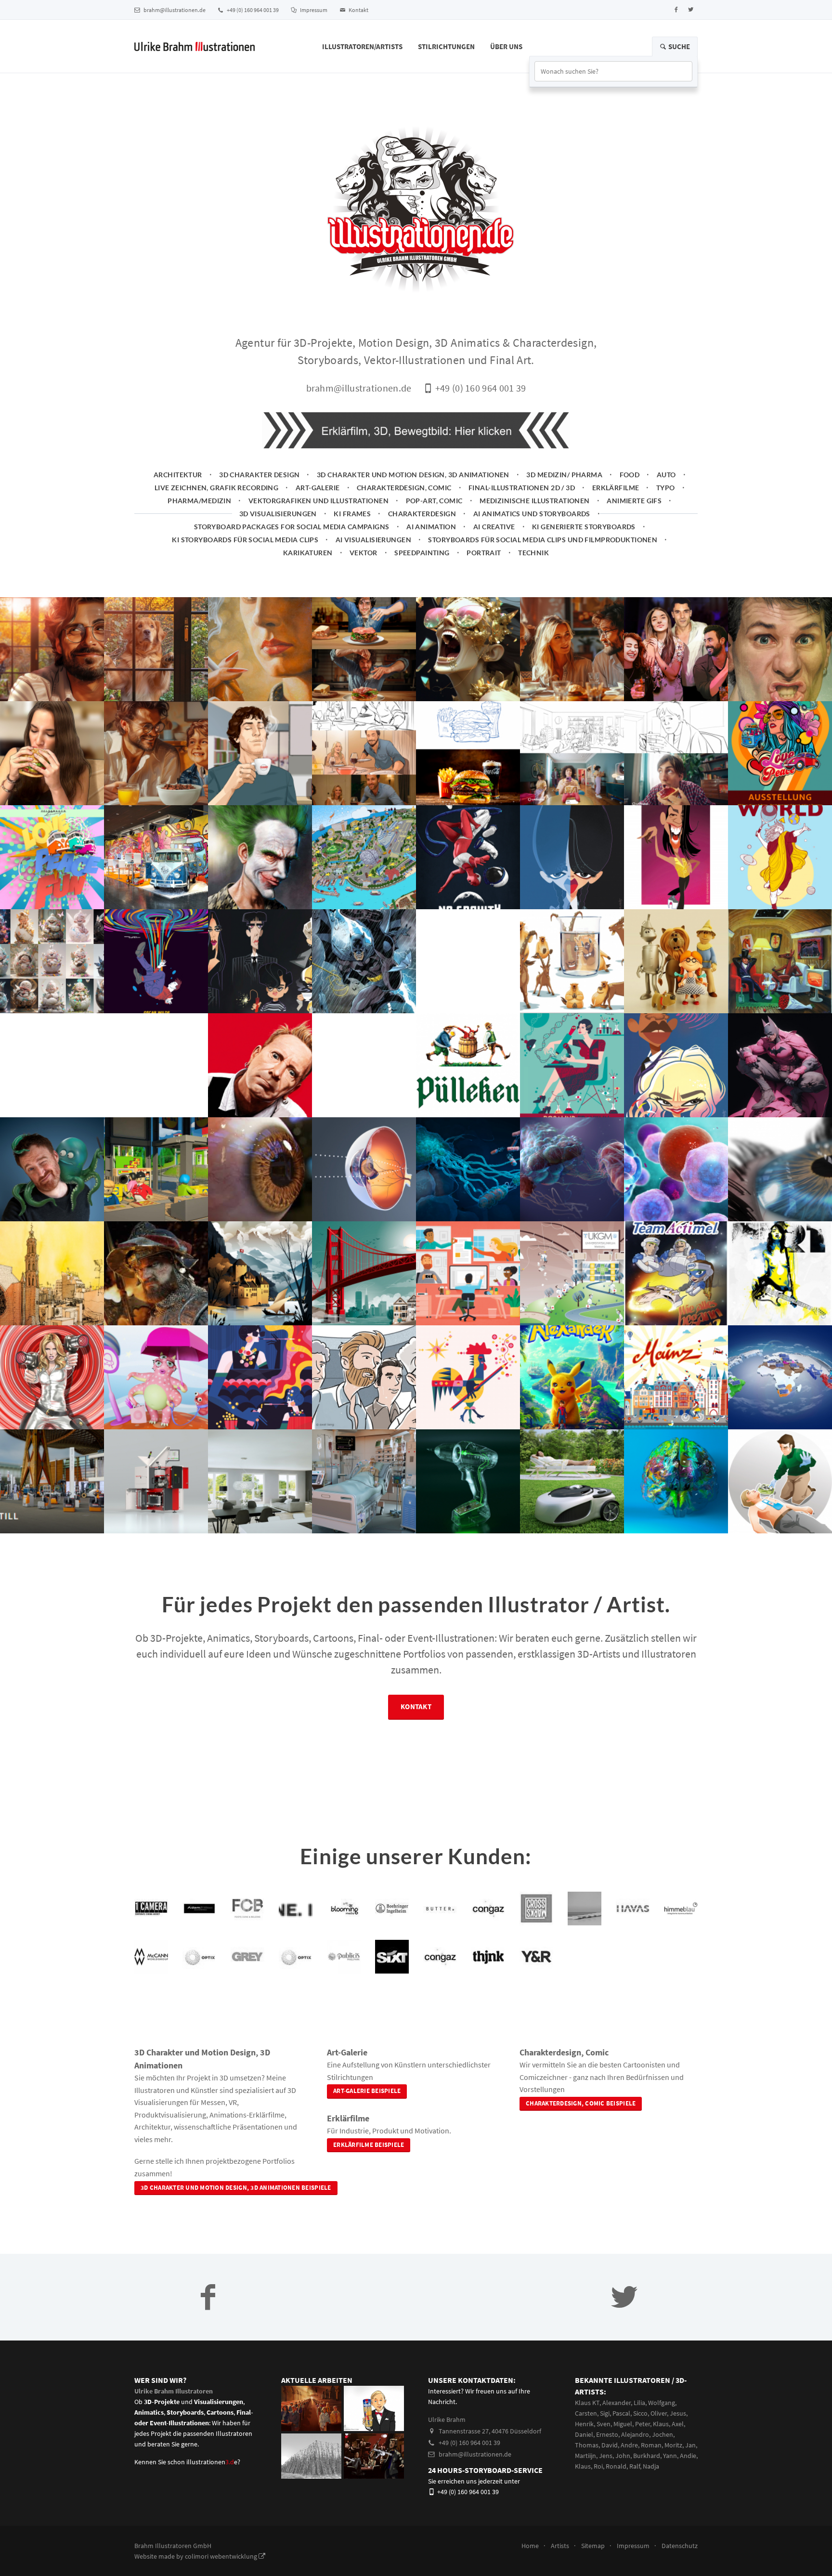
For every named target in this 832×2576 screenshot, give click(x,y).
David (610, 2445)
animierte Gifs (634, 501)
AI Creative (494, 527)
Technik (533, 553)
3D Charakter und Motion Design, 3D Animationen (413, 475)
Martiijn (585, 2456)
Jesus (678, 2413)
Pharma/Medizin (199, 501)
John (623, 2456)
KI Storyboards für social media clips (245, 540)
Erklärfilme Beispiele (369, 2145)
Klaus (661, 2424)
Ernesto (607, 2434)
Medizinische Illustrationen (535, 501)
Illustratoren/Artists (362, 46)
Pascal (621, 2413)
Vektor (364, 553)
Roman (651, 2445)
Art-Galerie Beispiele (367, 2091)
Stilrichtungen (446, 46)
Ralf (635, 2466)
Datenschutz (680, 2546)
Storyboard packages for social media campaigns (292, 527)
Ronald (616, 2466)
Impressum (313, 10)
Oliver (659, 2413)
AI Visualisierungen (373, 540)
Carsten (586, 2413)
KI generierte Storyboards (584, 527)
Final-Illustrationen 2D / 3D (522, 488)
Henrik (584, 2424)
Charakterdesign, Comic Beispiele (581, 2103)
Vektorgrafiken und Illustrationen (318, 501)
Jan (690, 2445)
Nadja (651, 2466)
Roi (598, 2466)
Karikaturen (308, 553)
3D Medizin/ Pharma (564, 475)
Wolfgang (662, 2403)
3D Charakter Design (259, 475)
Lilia (639, 2403)
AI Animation (431, 527)
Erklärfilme (616, 488)
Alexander (617, 2403)
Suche (678, 46)
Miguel (623, 2424)
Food (630, 475)
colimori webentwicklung (222, 2556)
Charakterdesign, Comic (404, 488)
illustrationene (212, 2462)
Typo (666, 488)
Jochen (663, 2434)
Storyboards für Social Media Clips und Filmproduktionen (543, 540)
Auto (666, 475)
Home (530, 2546)
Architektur (178, 475)
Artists (560, 2546)
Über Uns (506, 46)
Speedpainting (422, 553)
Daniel (584, 2434)
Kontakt (358, 10)
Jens (606, 2456)
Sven (604, 2424)
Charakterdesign (422, 514)
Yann (670, 2456)
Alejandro (635, 2434)
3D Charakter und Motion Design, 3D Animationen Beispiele (236, 2188)
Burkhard (647, 2456)
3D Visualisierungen (278, 514)
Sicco (640, 2413)
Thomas (587, 2445)
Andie (688, 2456)
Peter (643, 2424)
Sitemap (593, 2546)
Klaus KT (587, 2403)
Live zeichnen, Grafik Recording (216, 488)
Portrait (484, 553)
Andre (629, 2445)
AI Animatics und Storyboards (532, 514)
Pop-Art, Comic (434, 501)
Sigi (605, 2413)
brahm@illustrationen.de (174, 10)
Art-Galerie (318, 488)
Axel (678, 2424)
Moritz (673, 2445)
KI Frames (352, 514)
